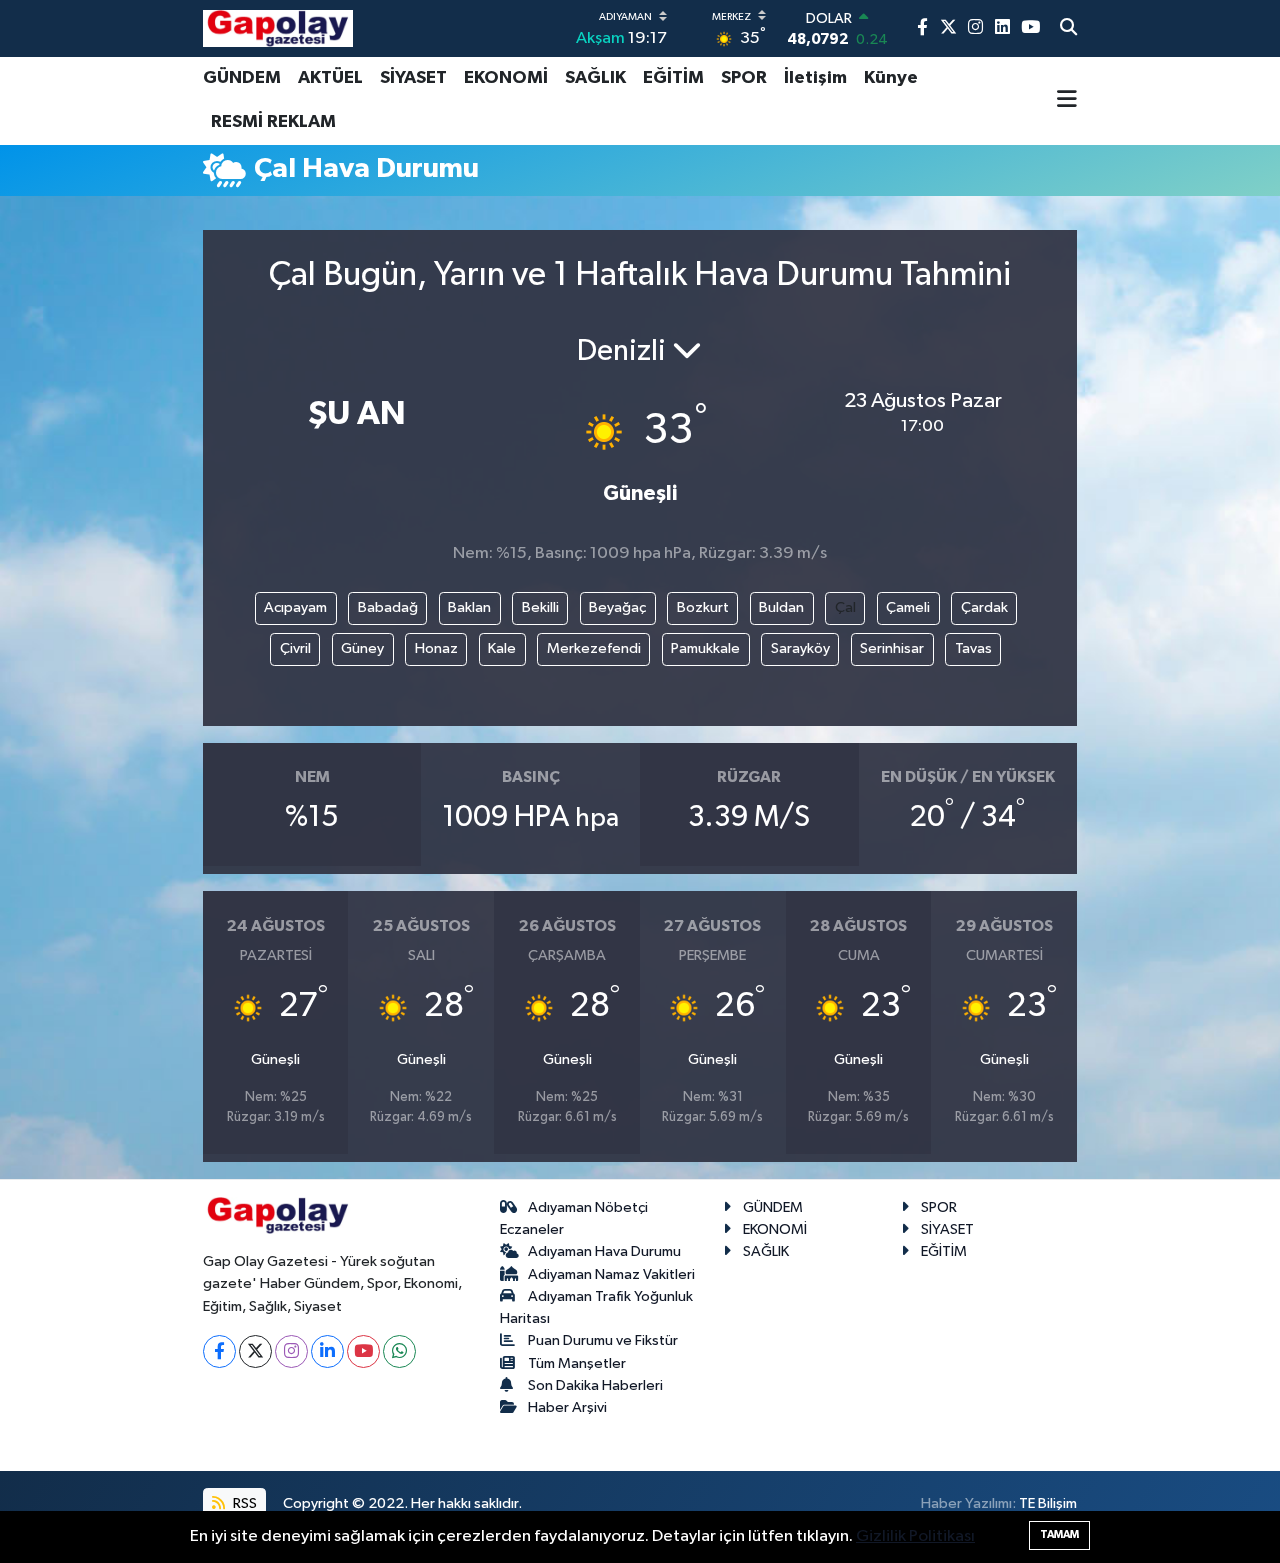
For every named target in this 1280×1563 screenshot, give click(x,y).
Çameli (908, 607)
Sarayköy (800, 648)
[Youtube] (363, 1351)
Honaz (436, 648)
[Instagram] (291, 1351)
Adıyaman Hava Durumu (604, 1251)
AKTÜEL (330, 78)
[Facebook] (219, 1351)
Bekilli (540, 607)
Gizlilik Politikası (915, 1536)
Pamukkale (705, 648)
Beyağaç (617, 607)
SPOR (744, 78)
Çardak (984, 607)
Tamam (1059, 1534)
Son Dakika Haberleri (595, 1385)
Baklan (469, 607)
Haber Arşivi (567, 1407)
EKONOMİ (506, 78)
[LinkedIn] (327, 1351)
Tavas (973, 648)
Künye (891, 78)
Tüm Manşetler (577, 1363)
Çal (845, 607)
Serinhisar (892, 648)
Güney (362, 648)
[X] (255, 1351)
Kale (502, 648)
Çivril (295, 648)
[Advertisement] (120, 515)
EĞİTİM (673, 78)
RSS (243, 1503)
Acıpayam (295, 607)
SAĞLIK (595, 78)
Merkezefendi (594, 648)
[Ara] (1068, 29)
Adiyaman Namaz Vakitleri (611, 1274)
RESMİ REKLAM (273, 122)
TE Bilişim (1048, 1503)
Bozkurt (703, 607)
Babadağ (388, 607)
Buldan (781, 607)
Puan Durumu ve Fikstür (603, 1340)
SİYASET (413, 78)
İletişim (815, 78)
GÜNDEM (242, 78)
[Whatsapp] (399, 1351)
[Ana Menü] (1067, 101)
